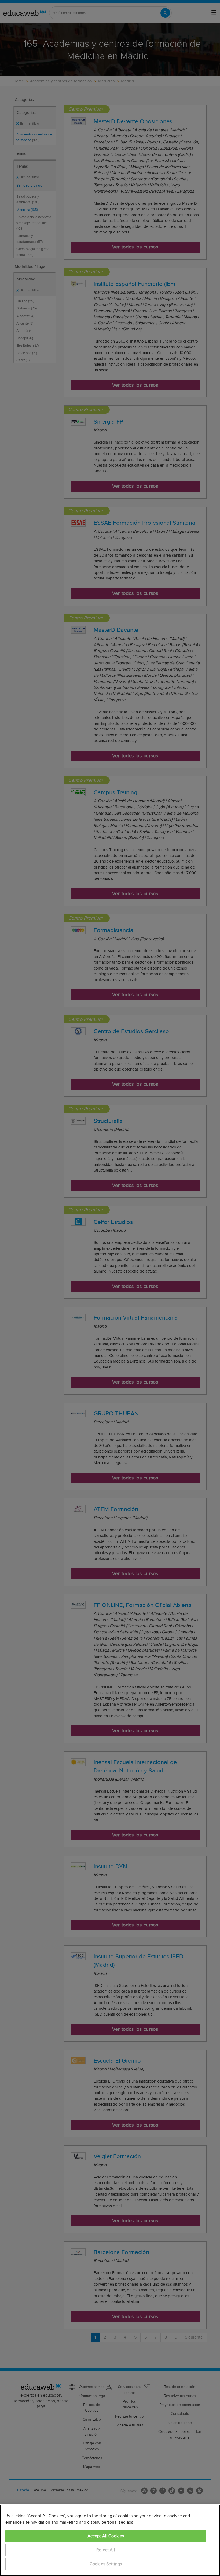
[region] (110, 2540)
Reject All (106, 2550)
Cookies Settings (106, 2564)
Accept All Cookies (106, 2536)
